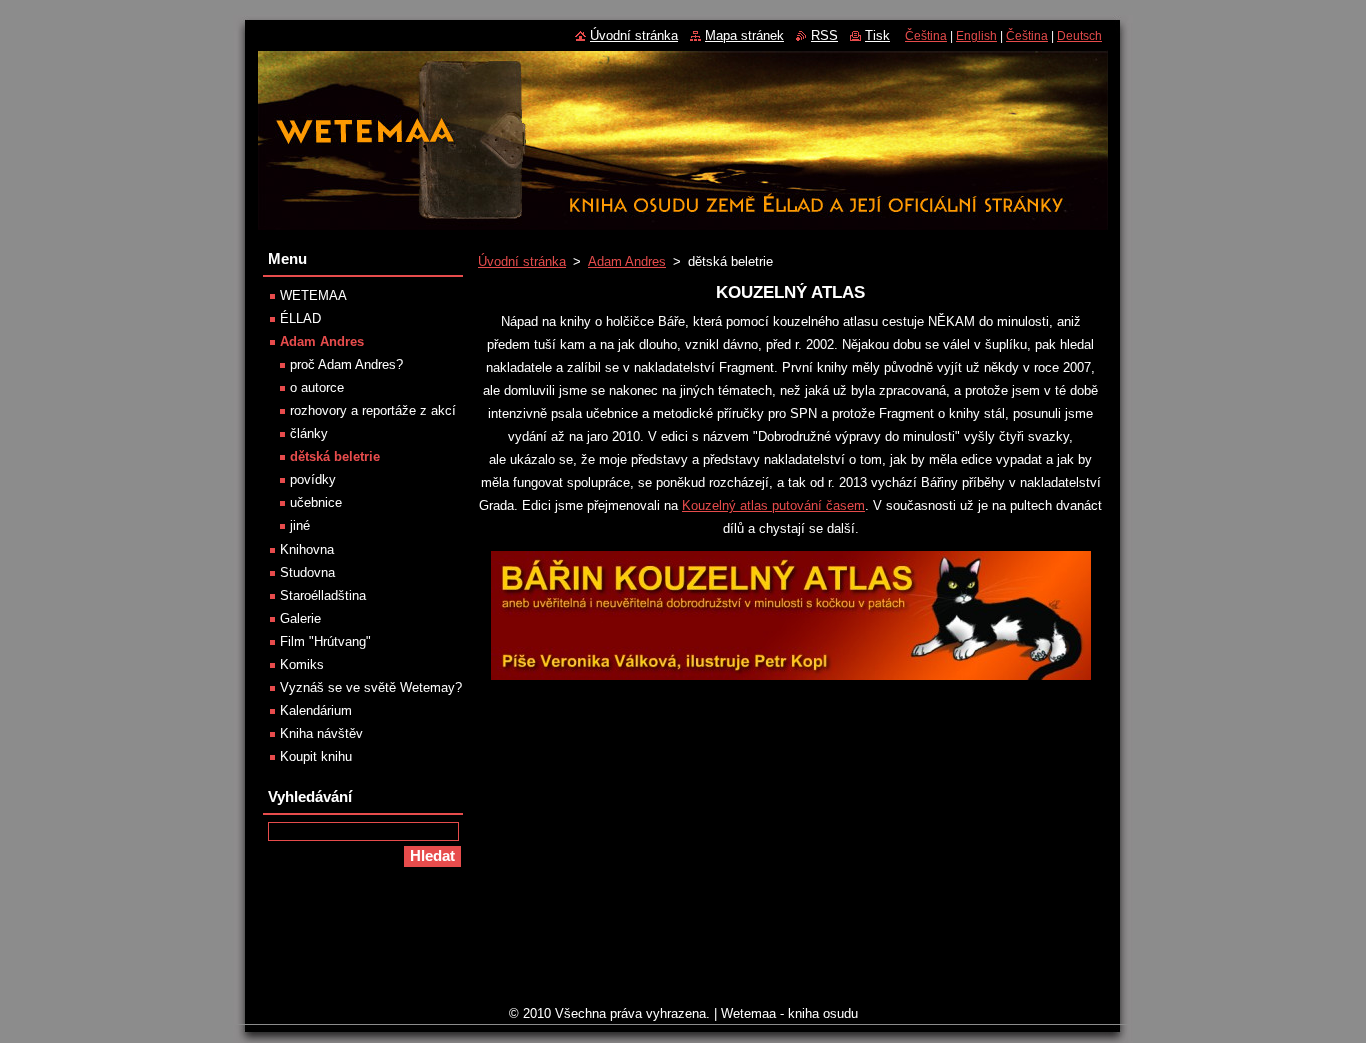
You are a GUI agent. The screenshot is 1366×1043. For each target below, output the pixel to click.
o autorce (317, 387)
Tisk (877, 35)
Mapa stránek (744, 35)
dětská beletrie (335, 456)
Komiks (302, 664)
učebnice (316, 502)
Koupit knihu (316, 756)
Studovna (307, 572)
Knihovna (307, 549)
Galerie (300, 618)
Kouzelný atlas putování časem (773, 505)
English (976, 36)
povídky (313, 479)
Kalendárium (316, 710)
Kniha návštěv (321, 733)
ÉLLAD (300, 318)
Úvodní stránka (522, 261)
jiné (300, 525)
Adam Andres (627, 261)
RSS (824, 35)
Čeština (926, 36)
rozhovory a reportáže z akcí (373, 410)
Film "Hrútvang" (325, 641)
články (309, 433)
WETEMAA (313, 295)
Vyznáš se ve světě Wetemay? (371, 687)
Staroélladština (323, 595)
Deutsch (1079, 36)
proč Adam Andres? (346, 364)
